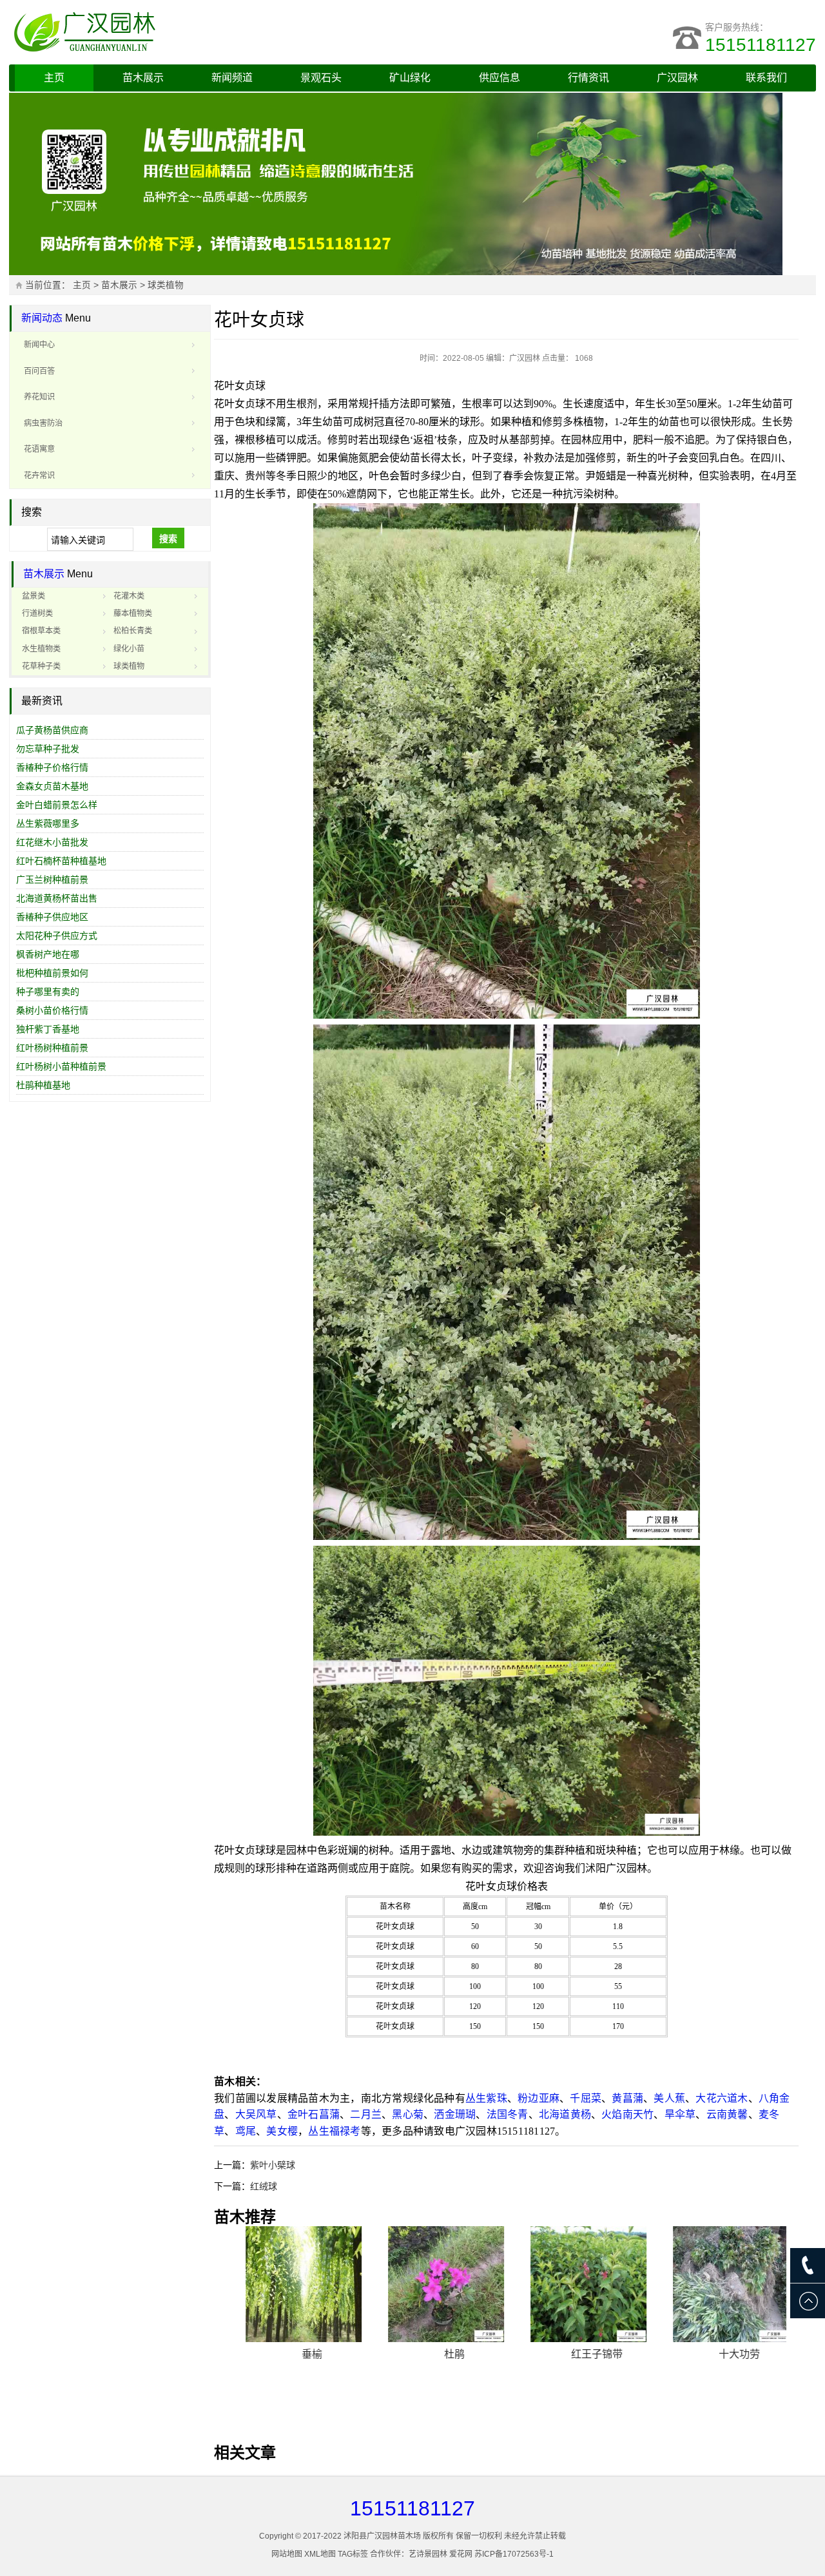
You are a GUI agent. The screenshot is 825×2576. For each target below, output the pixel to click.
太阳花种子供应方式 (57, 936)
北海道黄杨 (565, 2114)
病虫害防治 (43, 423)
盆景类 (34, 596)
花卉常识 (39, 476)
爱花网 (461, 2554)
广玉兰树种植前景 (52, 879)
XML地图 (320, 2554)
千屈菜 (586, 2098)
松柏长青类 (133, 631)
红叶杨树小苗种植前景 (61, 1066)
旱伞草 (680, 2114)
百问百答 (39, 371)
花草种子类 (41, 666)
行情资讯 (588, 78)
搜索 (168, 539)
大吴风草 (256, 2114)
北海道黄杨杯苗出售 (57, 898)
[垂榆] (293, 2284)
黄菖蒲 (627, 2098)
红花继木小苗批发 (52, 842)
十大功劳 (720, 2354)
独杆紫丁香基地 (48, 1029)
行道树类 (37, 613)
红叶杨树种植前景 (52, 1048)
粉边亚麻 (539, 2098)
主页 (54, 78)
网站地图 (287, 2554)
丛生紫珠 (486, 2098)
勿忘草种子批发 (48, 749)
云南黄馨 (727, 2114)
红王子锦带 (577, 2354)
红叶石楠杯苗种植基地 (61, 861)
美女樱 (282, 2131)
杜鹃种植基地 (43, 1085)
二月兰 (366, 2114)
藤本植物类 (133, 613)
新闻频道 (232, 78)
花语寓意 (39, 449)
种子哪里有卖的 (48, 992)
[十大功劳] (720, 2284)
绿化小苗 (129, 649)
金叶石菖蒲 (314, 2114)
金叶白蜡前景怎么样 (57, 805)
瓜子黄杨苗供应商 (52, 730)
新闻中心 (39, 345)
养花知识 (39, 397)
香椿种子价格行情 (52, 767)
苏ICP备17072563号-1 (514, 2554)
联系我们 (766, 78)
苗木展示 (143, 78)
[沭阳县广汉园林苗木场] (170, 32)
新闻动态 (42, 318)
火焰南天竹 (627, 2114)
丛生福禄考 (334, 2131)
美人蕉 (669, 2098)
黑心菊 (408, 2114)
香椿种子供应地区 (52, 917)
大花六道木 (722, 2098)
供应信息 (500, 78)
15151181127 (761, 45)
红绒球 (264, 2186)
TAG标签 (353, 2554)
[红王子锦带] (577, 2284)
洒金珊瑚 (455, 2114)
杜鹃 (435, 2354)
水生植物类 (41, 649)
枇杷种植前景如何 (52, 973)
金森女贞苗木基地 (52, 786)
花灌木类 (129, 596)
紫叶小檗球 (273, 2165)
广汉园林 (677, 78)
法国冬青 (508, 2114)
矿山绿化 (410, 78)
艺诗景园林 (428, 2554)
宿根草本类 (41, 631)
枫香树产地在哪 (48, 954)
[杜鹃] (435, 2284)
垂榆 (293, 2354)
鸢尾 (246, 2131)
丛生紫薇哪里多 (48, 823)
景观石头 (321, 78)
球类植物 (166, 285)
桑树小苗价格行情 (52, 1010)
